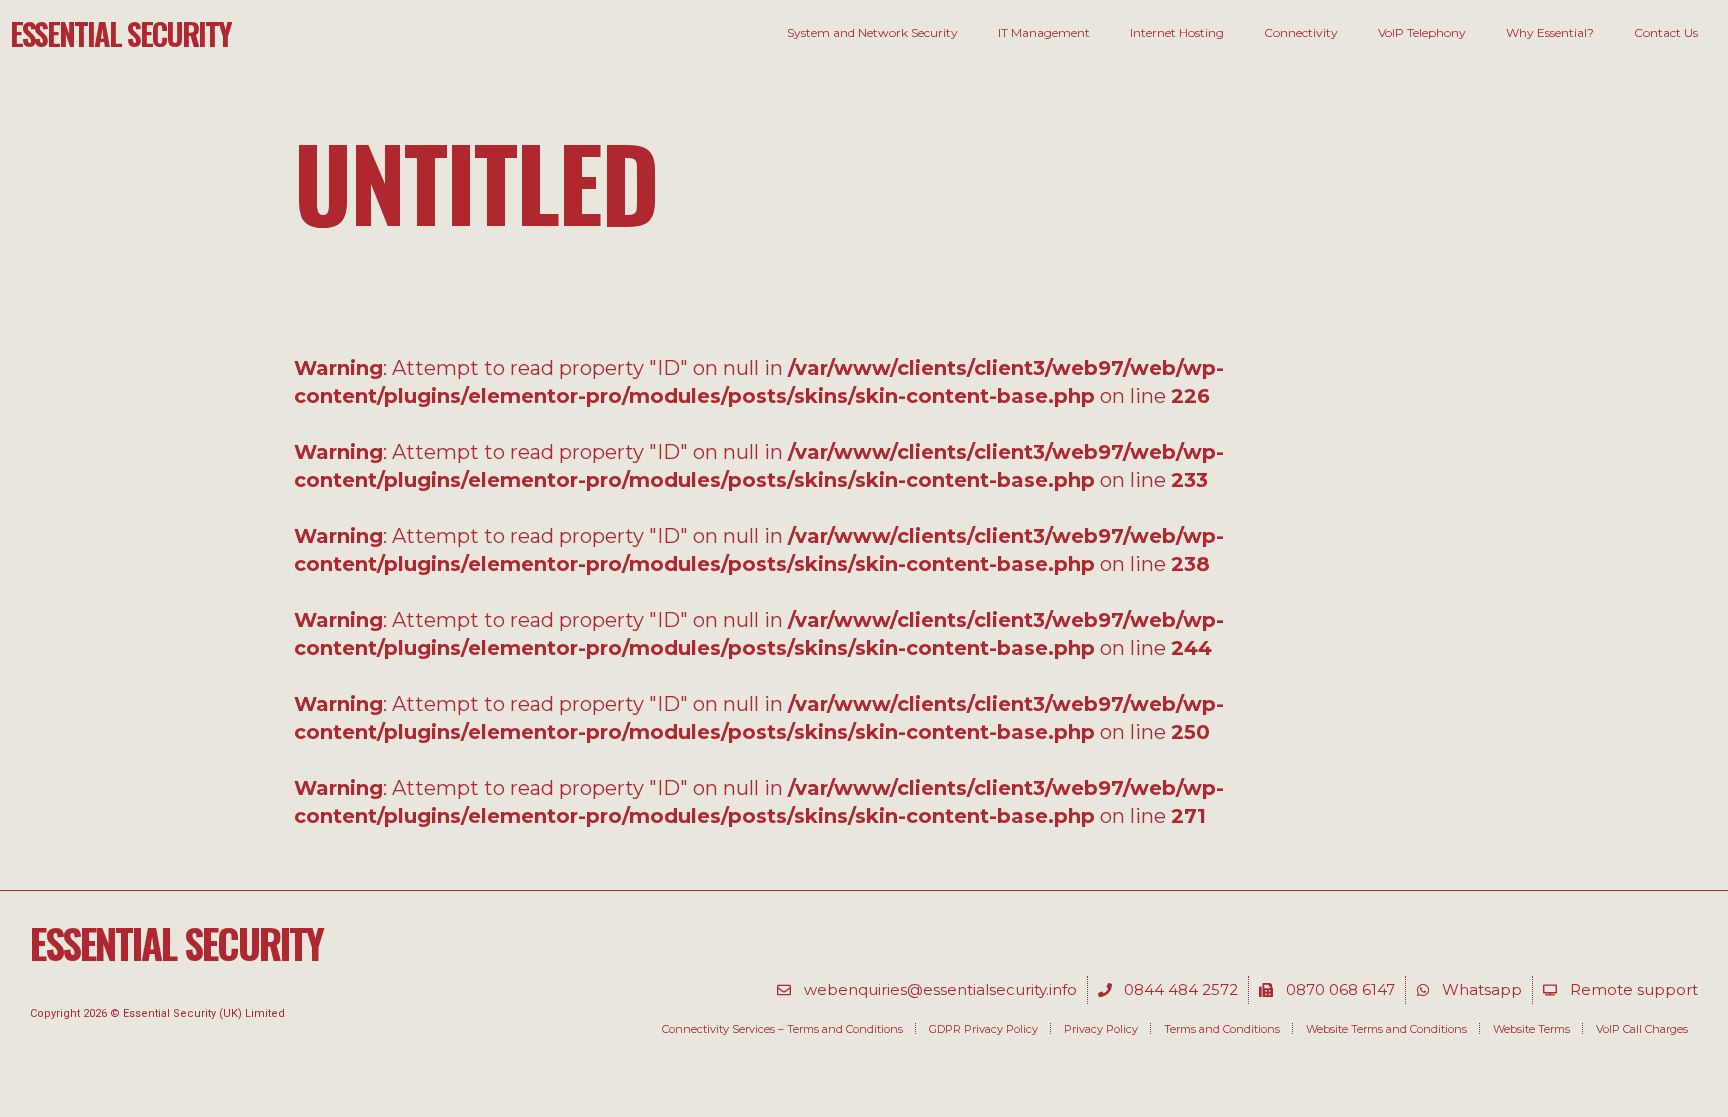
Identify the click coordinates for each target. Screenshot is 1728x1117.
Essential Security (120, 33)
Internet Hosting (1177, 32)
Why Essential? (1550, 32)
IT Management (1044, 32)
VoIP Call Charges (1642, 1029)
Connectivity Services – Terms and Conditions (782, 1029)
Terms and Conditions (1222, 1029)
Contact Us (1666, 32)
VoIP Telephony (1422, 32)
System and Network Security (872, 32)
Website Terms (1531, 1029)
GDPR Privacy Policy (983, 1029)
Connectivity (1301, 32)
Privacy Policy (1101, 1029)
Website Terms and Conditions (1386, 1029)
